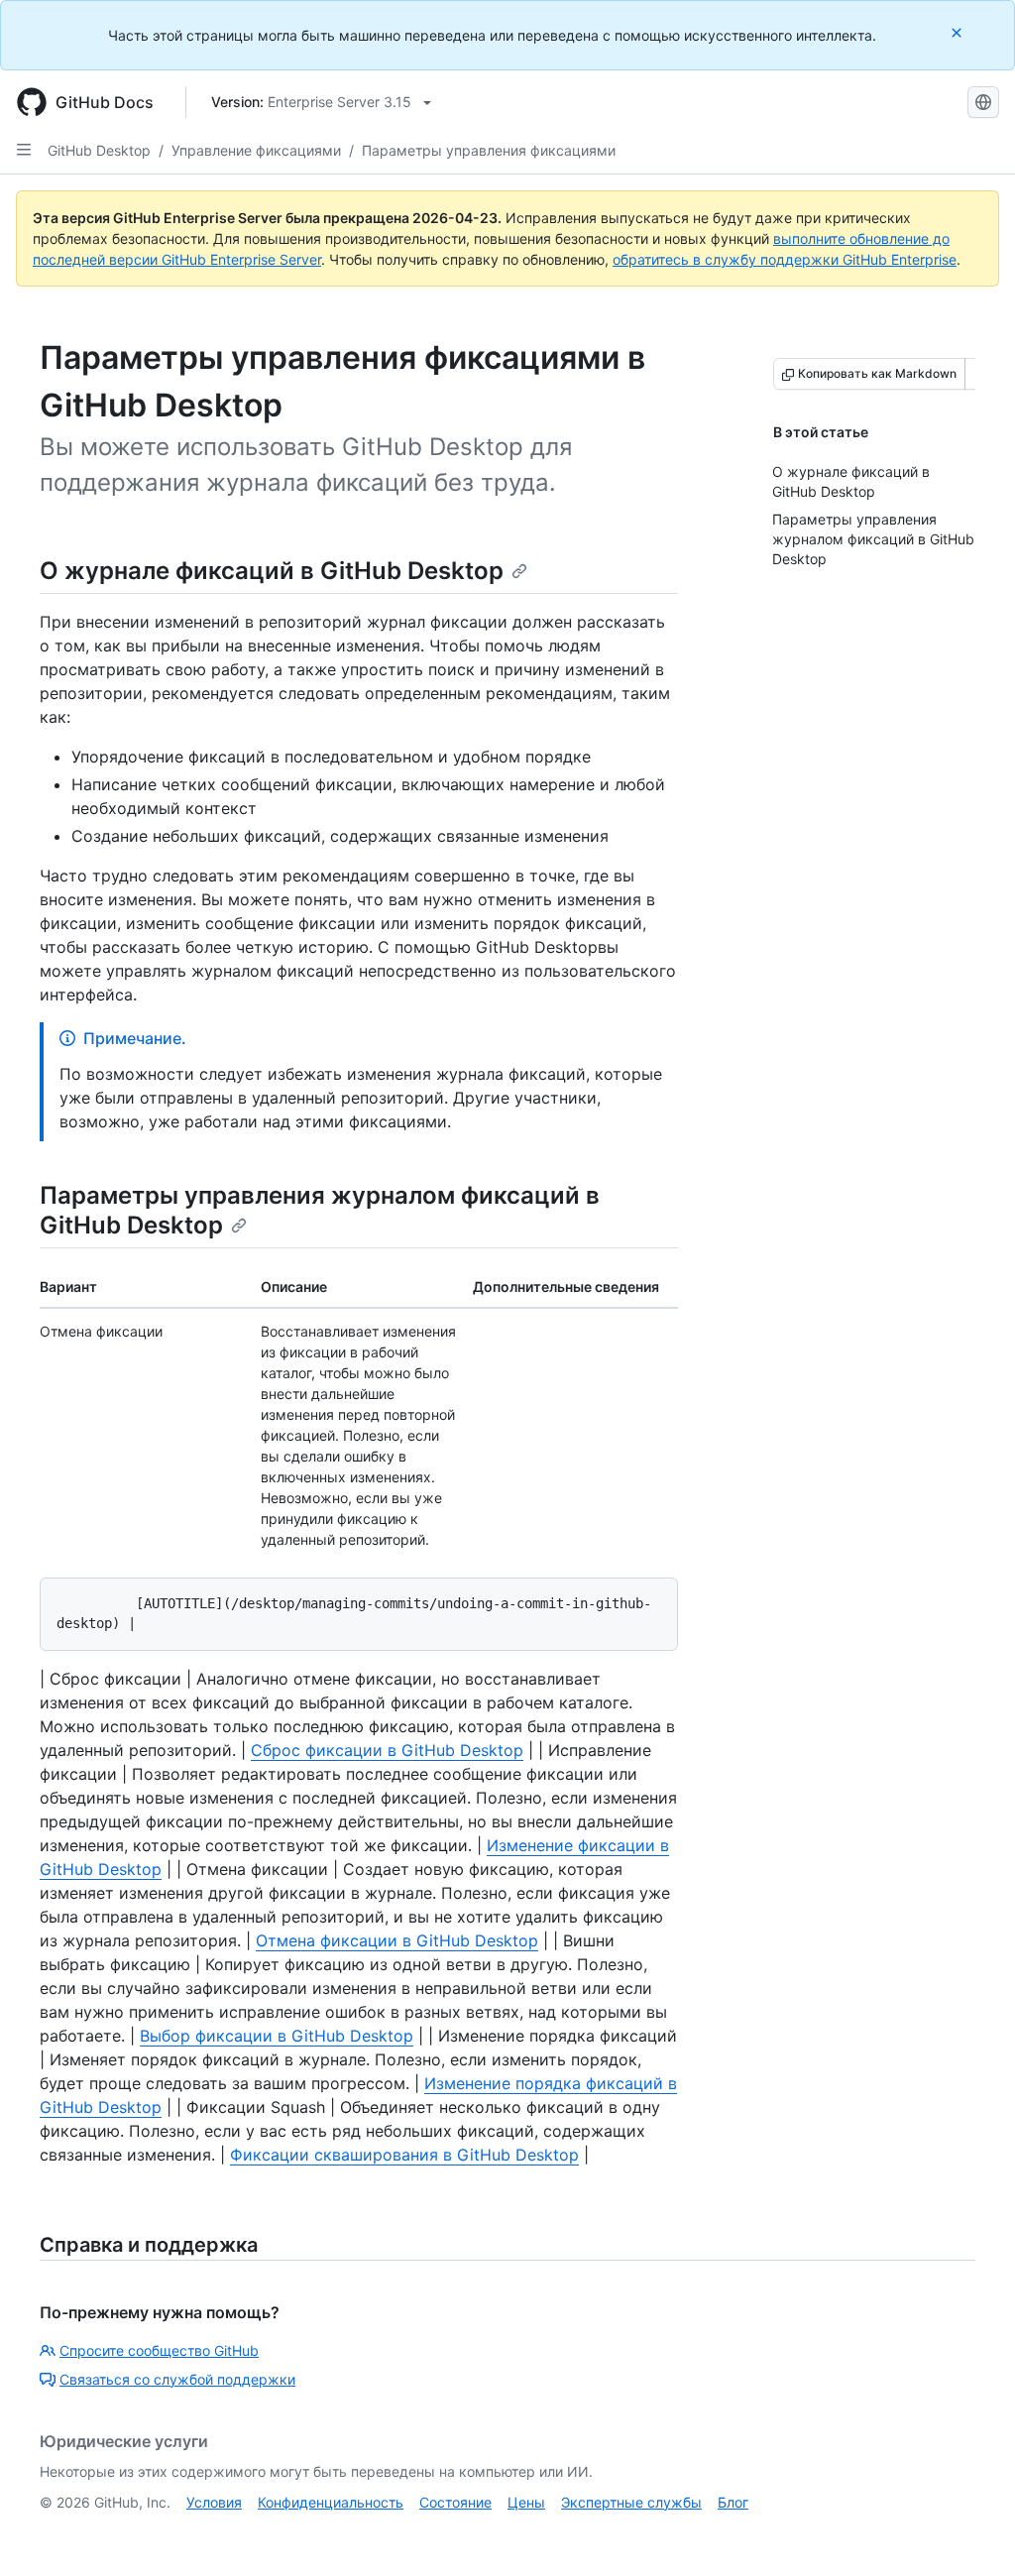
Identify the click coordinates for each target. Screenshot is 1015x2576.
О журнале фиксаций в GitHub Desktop (272, 571)
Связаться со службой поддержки (177, 2379)
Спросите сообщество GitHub (159, 2350)
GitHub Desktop (99, 150)
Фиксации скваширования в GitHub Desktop (404, 2155)
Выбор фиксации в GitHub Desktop (277, 2036)
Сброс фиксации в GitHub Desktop (387, 1750)
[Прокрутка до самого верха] (971, 2532)
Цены (526, 2502)
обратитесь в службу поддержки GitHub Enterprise (785, 259)
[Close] (959, 32)
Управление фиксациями (256, 150)
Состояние (455, 2502)
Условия (214, 2502)
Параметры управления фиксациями (489, 150)
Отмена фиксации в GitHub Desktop (397, 1940)
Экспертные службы (631, 2502)
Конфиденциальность (331, 2502)
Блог (733, 2502)
